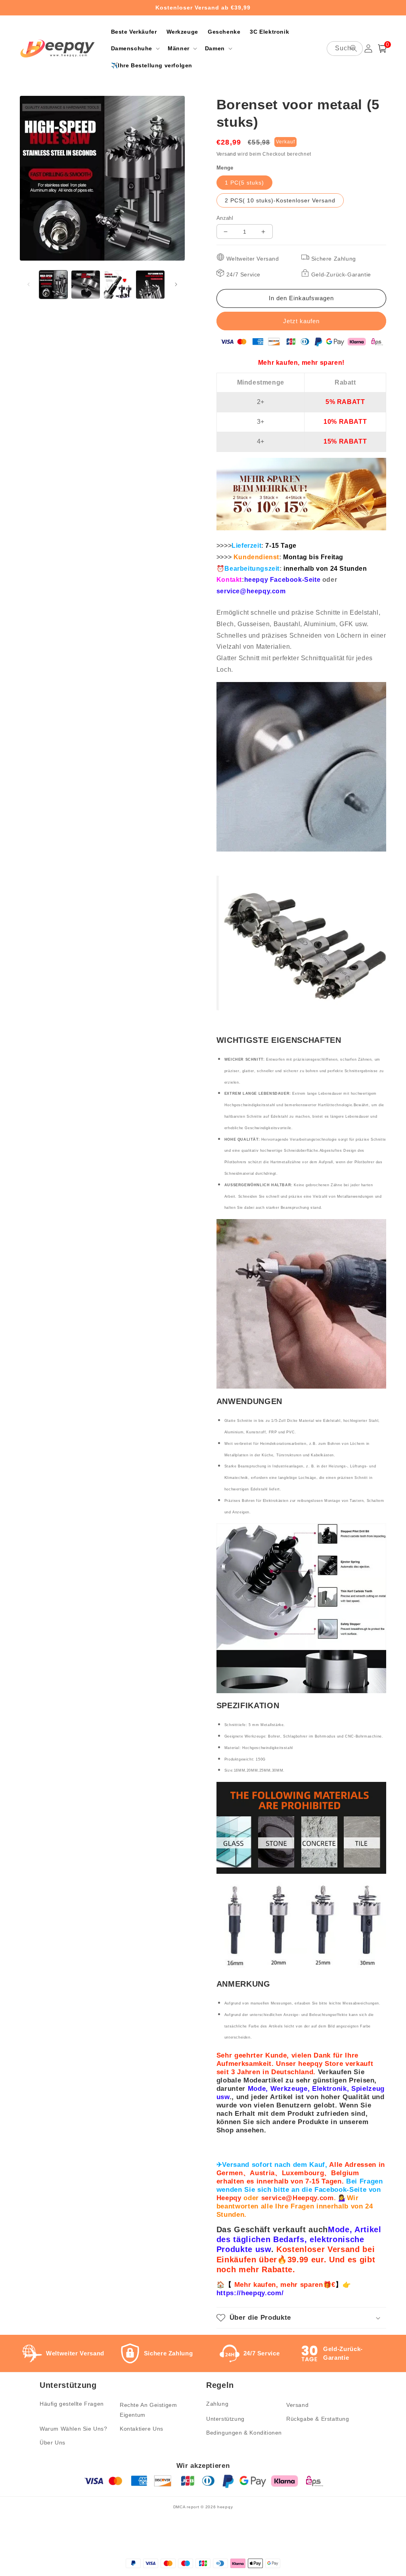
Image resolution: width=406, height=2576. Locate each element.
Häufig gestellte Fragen (72, 2404)
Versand (226, 154)
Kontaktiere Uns (142, 2429)
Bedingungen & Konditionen (244, 2433)
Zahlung (217, 2404)
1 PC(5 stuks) (244, 183)
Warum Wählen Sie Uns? (74, 2429)
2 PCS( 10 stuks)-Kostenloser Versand (280, 200)
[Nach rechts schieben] (176, 284)
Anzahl (225, 218)
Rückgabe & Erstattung (318, 2419)
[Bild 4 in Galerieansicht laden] (150, 285)
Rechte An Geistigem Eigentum (148, 2410)
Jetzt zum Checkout (301, 321)
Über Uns (53, 2443)
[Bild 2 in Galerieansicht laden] (85, 285)
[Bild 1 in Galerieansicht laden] (53, 285)
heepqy (225, 2507)
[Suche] (354, 48)
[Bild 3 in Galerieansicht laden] (118, 285)
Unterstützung (225, 2419)
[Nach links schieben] (29, 284)
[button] (135, 48)
